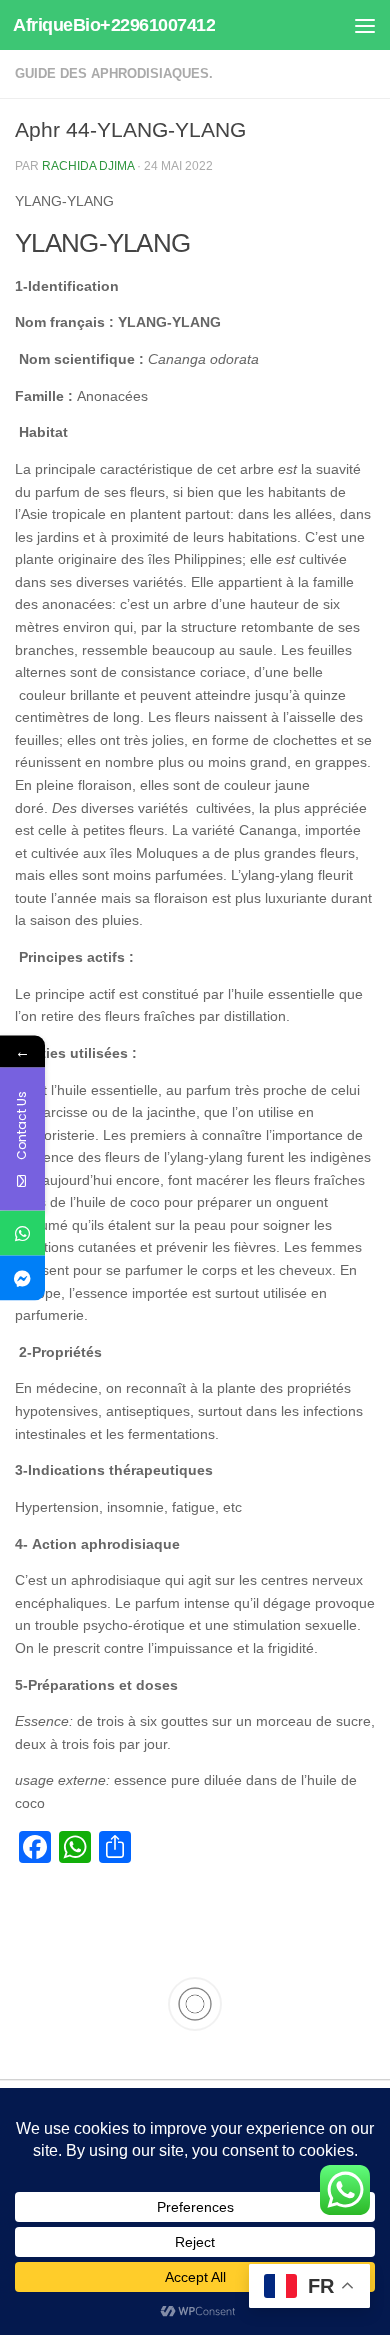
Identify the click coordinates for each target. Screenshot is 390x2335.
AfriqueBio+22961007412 (114, 25)
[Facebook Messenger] (22, 1277)
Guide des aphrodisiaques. (114, 73)
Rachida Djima (88, 166)
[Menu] (365, 25)
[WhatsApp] (22, 1232)
